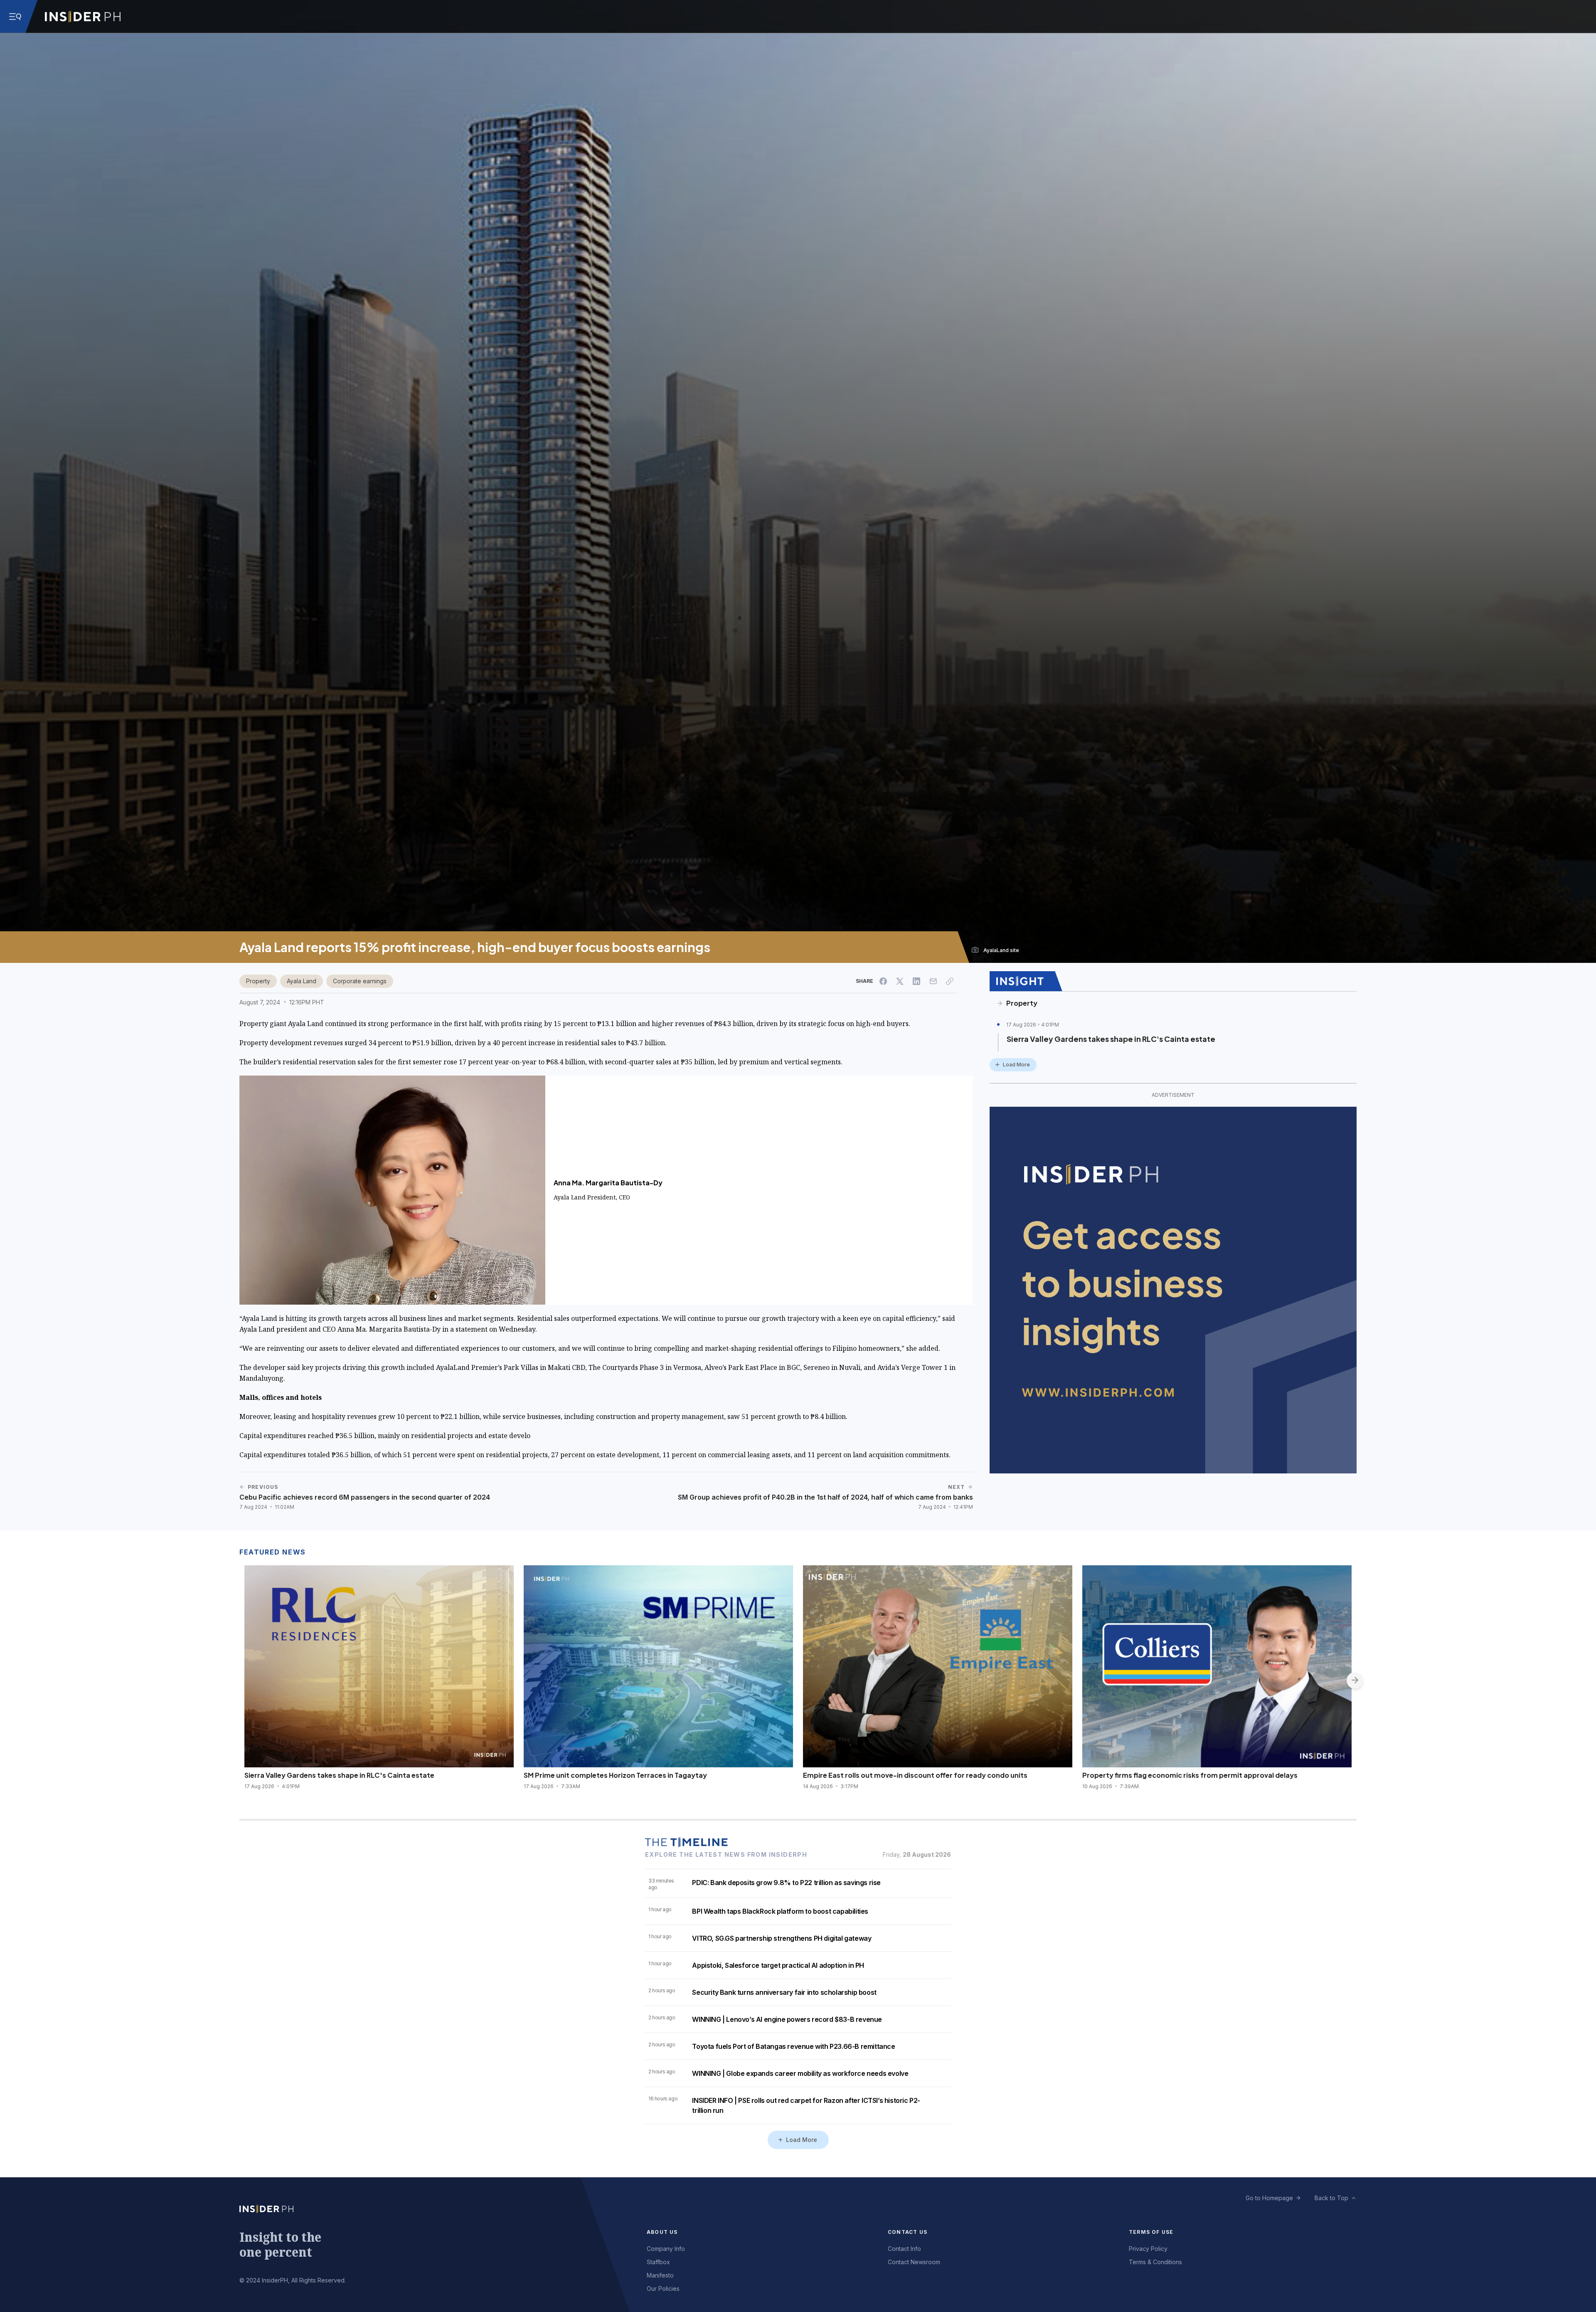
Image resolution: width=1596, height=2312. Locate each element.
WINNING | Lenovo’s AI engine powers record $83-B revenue (787, 2019)
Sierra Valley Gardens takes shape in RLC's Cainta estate (1111, 1039)
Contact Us (908, 2232)
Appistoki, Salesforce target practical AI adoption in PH (778, 1965)
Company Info (666, 2249)
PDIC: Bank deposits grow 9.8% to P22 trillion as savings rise (786, 1883)
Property (258, 981)
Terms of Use (1151, 2232)
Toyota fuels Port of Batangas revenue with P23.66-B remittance (793, 2046)
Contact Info (904, 2249)
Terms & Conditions (1155, 2262)
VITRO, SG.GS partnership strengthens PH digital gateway (782, 1938)
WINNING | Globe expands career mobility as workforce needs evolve (800, 2073)
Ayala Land (302, 981)
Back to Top (1331, 2198)
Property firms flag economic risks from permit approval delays (1190, 1775)
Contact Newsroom (914, 2262)
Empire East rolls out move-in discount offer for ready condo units (915, 1775)
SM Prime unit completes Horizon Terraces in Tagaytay (615, 1775)
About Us (662, 2232)
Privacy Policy (1148, 2249)
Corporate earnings (360, 981)
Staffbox (658, 2262)
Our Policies (663, 2289)
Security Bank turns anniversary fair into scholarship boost (784, 1992)
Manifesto (660, 2275)
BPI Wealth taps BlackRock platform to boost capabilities (780, 1911)
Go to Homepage (1269, 2198)
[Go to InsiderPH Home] (83, 17)
